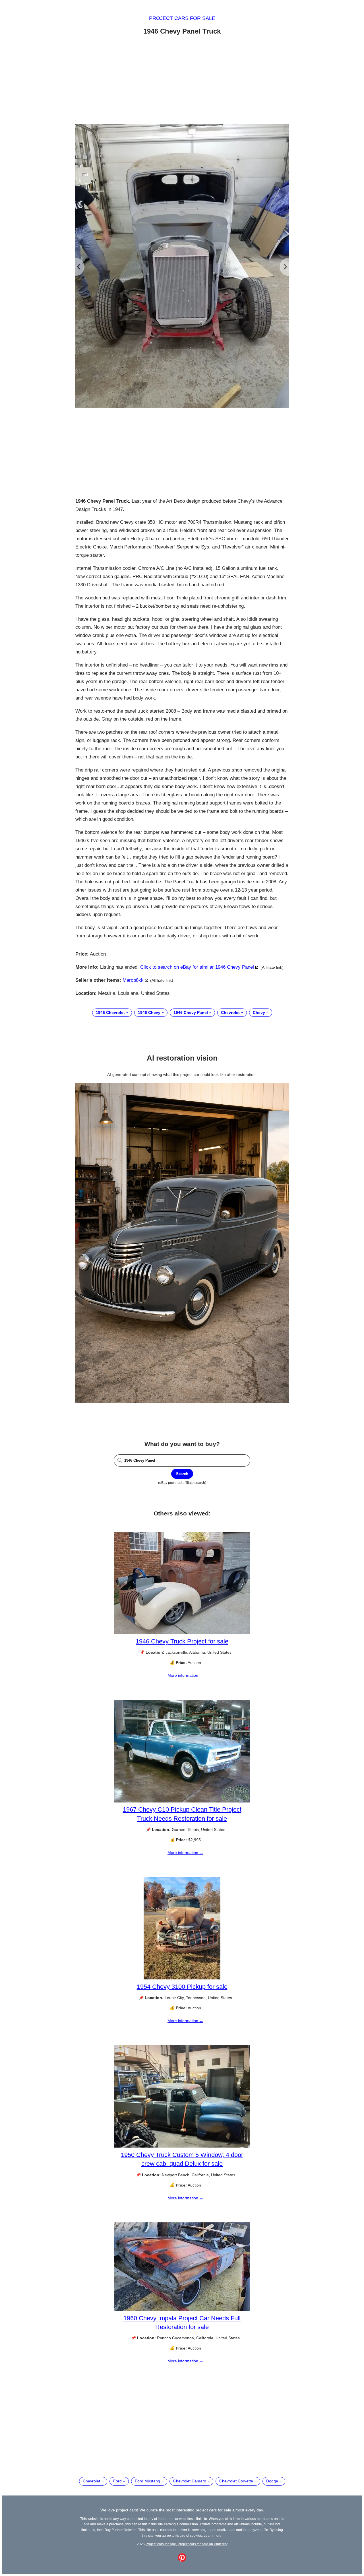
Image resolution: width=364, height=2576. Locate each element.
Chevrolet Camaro (190, 2481)
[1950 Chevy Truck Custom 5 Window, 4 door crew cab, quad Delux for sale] (182, 2146)
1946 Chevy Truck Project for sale (182, 1641)
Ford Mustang (147, 2481)
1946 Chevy (149, 1012)
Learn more (213, 2535)
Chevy (259, 1012)
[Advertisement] (182, 81)
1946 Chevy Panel (191, 1012)
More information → (185, 1675)
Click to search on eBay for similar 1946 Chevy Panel (197, 967)
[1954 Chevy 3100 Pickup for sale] (182, 1978)
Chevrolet (230, 1012)
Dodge (272, 2481)
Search (182, 1474)
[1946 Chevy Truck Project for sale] (182, 1633)
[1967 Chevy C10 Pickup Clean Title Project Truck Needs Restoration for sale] (182, 1801)
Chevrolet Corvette (236, 2481)
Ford (117, 2481)
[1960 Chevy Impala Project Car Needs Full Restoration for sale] (182, 2309)
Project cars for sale (182, 18)
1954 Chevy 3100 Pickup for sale (182, 1987)
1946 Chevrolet (110, 1012)
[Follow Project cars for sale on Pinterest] (182, 2560)
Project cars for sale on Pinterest (203, 2544)
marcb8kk (133, 980)
